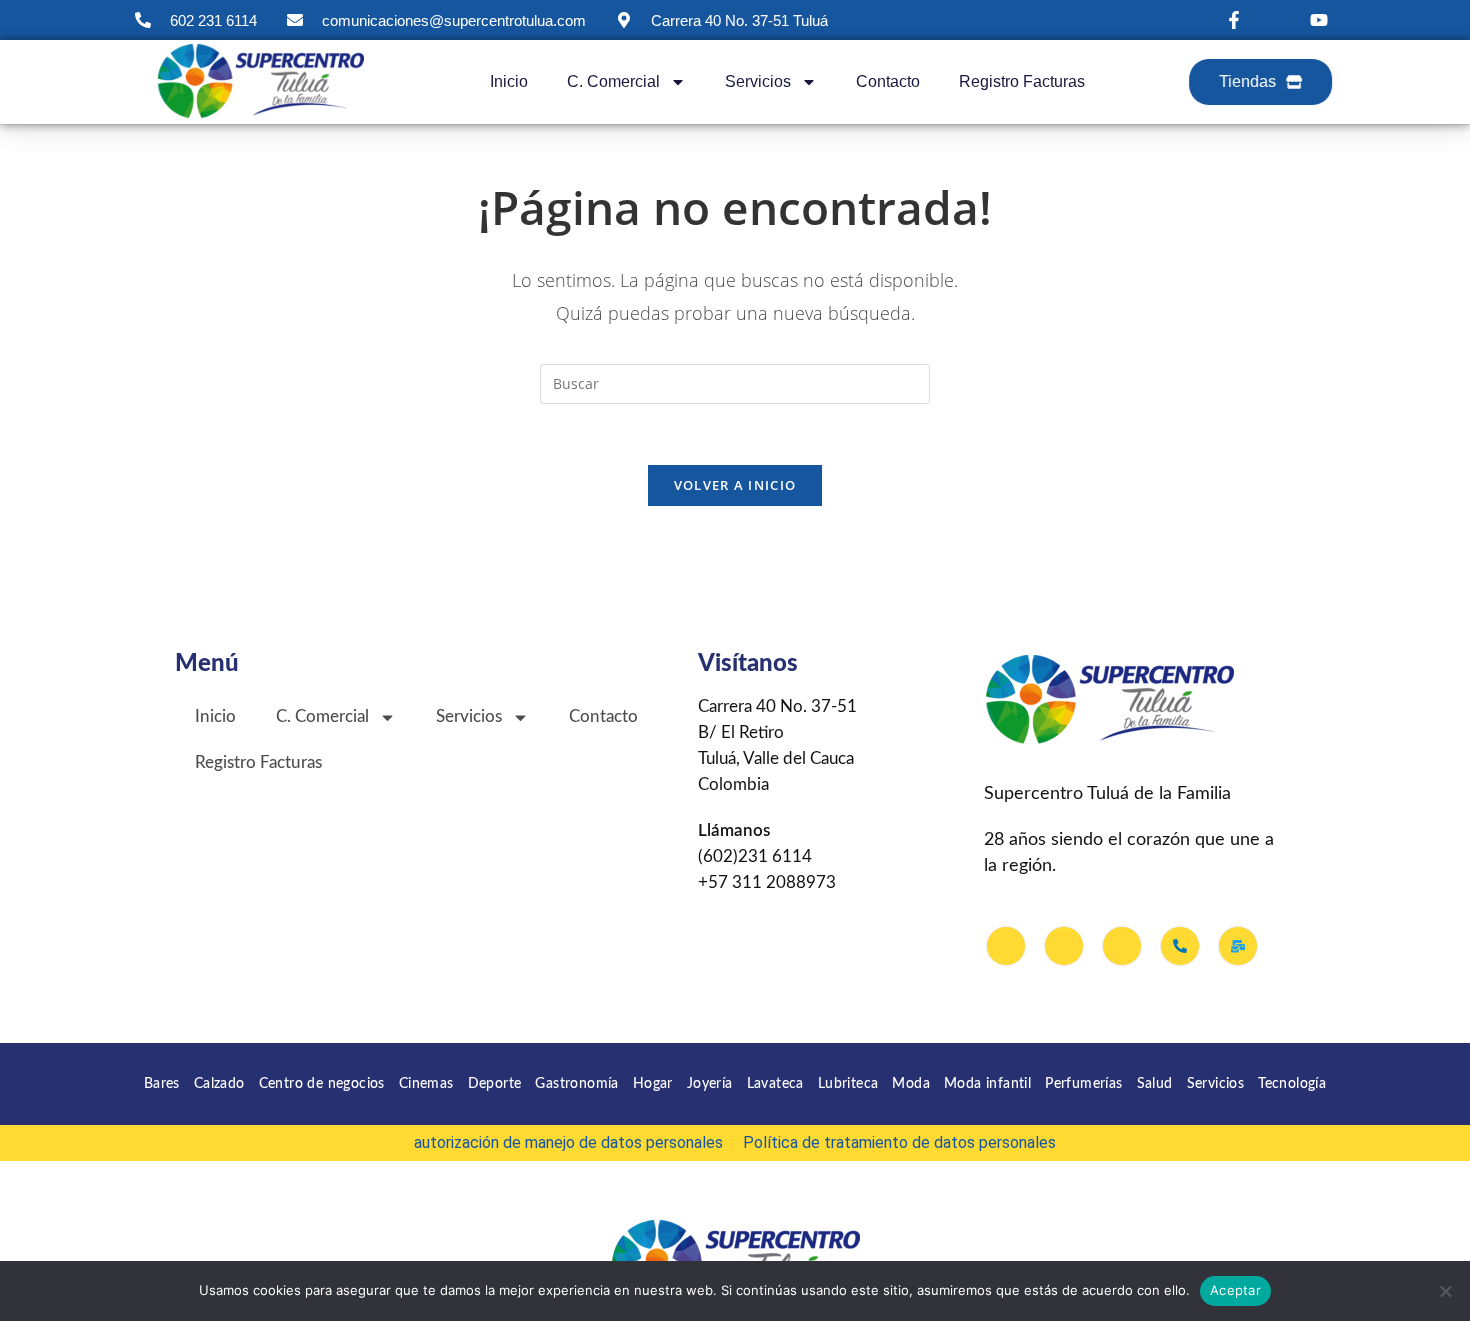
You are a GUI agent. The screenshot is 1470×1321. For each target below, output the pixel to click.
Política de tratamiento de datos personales (899, 1142)
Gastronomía (576, 1084)
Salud (1155, 1084)
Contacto (888, 81)
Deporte (495, 1084)
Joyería (710, 1084)
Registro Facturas (1022, 81)
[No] (1445, 1291)
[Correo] (1238, 946)
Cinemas (426, 1084)
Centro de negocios (322, 1084)
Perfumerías (1083, 1084)
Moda (911, 1084)
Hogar (653, 1084)
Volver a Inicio (735, 485)
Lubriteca (848, 1084)
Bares (162, 1084)
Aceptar (1235, 1290)
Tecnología (1292, 1084)
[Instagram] (1064, 946)
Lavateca (775, 1084)
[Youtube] (1122, 946)
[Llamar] (1180, 946)
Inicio (509, 81)
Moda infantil (987, 1084)
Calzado (219, 1084)
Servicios (1216, 1084)
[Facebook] (1006, 946)
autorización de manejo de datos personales (568, 1142)
